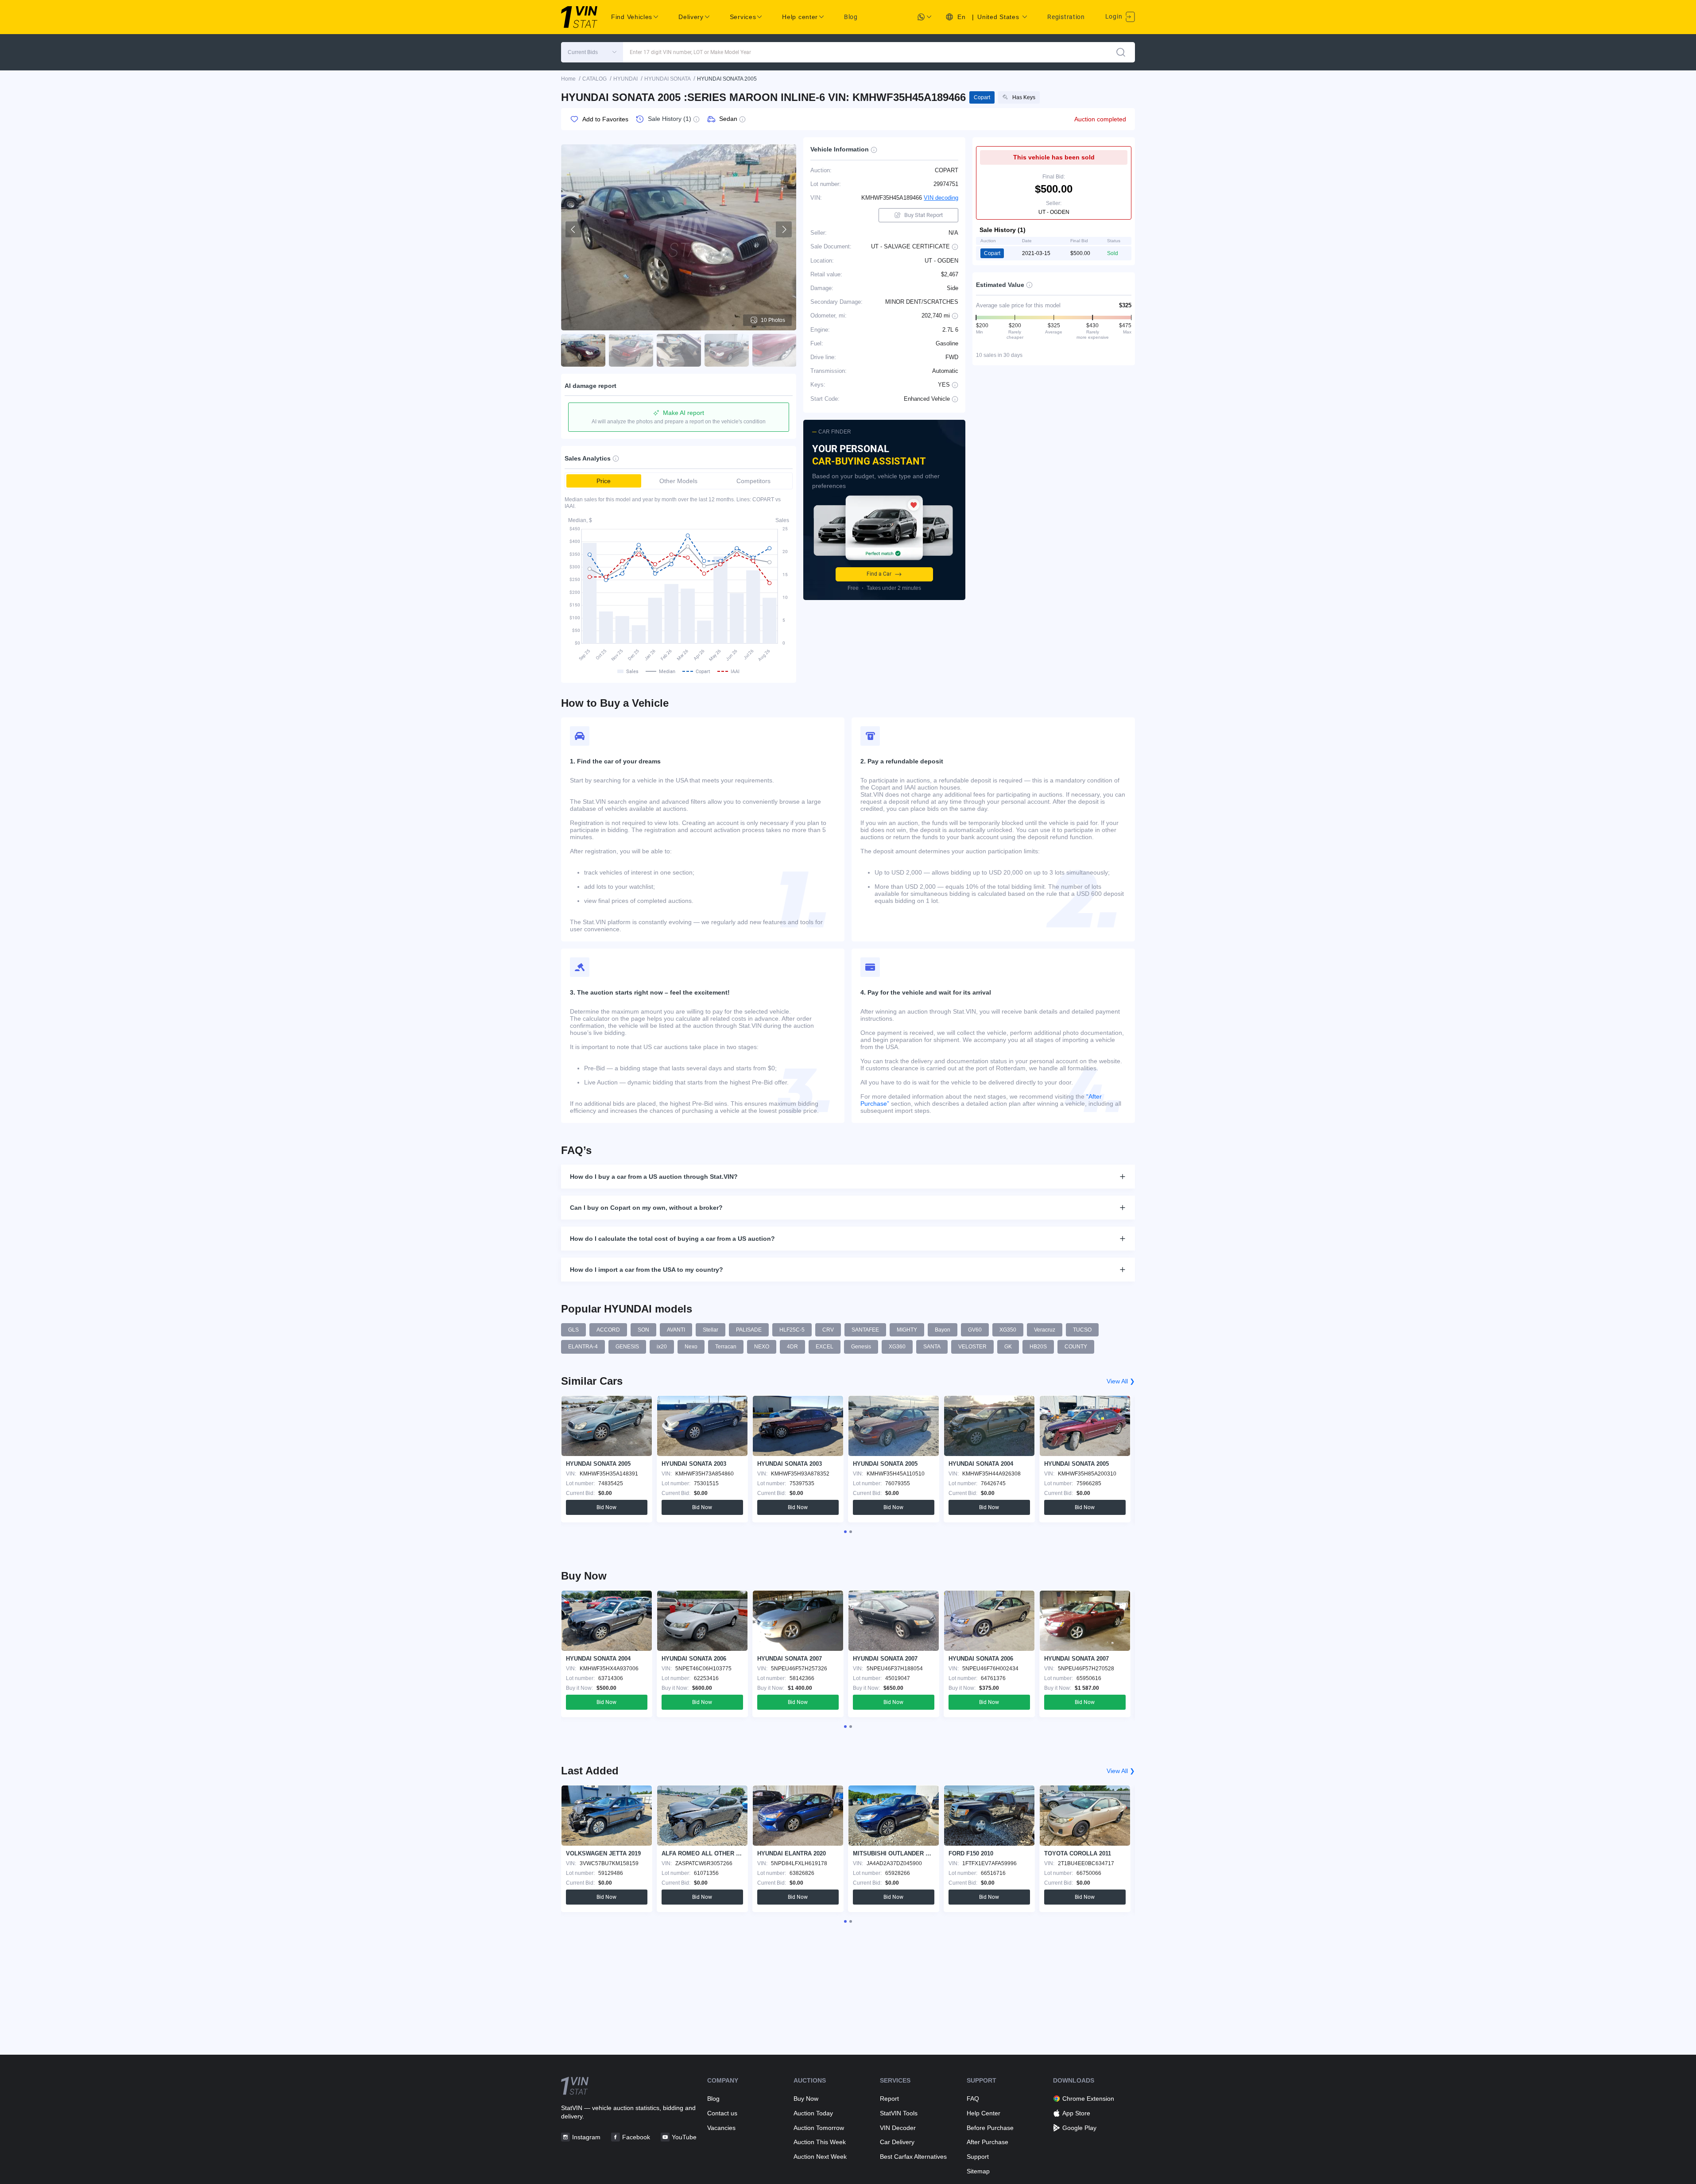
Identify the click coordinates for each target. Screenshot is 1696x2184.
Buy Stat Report (924, 215)
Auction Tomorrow (819, 2128)
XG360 (897, 1347)
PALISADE (749, 1330)
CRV (828, 1330)
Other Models (678, 481)
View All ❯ (1121, 1381)
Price (604, 481)
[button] (592, 52)
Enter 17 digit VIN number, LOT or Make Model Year (690, 52)
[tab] (845, 1532)
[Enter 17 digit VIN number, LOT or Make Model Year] (1121, 52)
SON (643, 1330)
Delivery (691, 17)
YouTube (684, 2137)
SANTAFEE (865, 1330)
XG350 (1008, 1330)
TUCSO (1082, 1330)
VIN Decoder (898, 2128)
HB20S (1038, 1347)
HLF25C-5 (792, 1330)
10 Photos (773, 320)
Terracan (726, 1347)
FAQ (973, 2099)
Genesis (861, 1347)
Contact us (722, 2113)
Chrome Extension (1088, 2099)
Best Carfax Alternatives (913, 2157)
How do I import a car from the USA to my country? (647, 1270)
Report (889, 2099)
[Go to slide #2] (631, 350)
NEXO (762, 1347)
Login (1115, 16)
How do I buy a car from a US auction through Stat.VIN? (654, 1177)
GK (1008, 1347)
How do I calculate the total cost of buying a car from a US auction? (672, 1239)
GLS (573, 1330)
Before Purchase (990, 2128)
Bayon (943, 1330)
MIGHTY (907, 1330)
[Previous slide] (573, 229)
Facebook (636, 2137)
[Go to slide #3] (679, 350)
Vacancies (721, 2128)
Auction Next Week (820, 2157)
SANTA (932, 1347)
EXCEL (825, 1347)
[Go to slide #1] (583, 350)
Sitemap (978, 2171)
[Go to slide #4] (727, 350)
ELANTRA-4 (583, 1347)
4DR (792, 1347)
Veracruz (1045, 1330)
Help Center (984, 2113)
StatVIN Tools (899, 2113)
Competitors (753, 481)
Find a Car (879, 574)
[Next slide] (784, 229)
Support (978, 2157)
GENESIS (627, 1347)
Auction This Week (820, 2142)
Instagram (586, 2137)
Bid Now (606, 1507)
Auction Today (813, 2113)
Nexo (691, 1347)
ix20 (662, 1347)
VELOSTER (972, 1347)
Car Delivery (897, 2142)
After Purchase (987, 2142)
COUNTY (1076, 1347)
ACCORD (608, 1330)
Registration (1066, 17)
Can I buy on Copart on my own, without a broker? (646, 1208)
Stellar (711, 1330)
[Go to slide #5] (774, 350)
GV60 (975, 1330)
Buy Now (806, 2099)
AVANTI (676, 1330)
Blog (851, 17)
